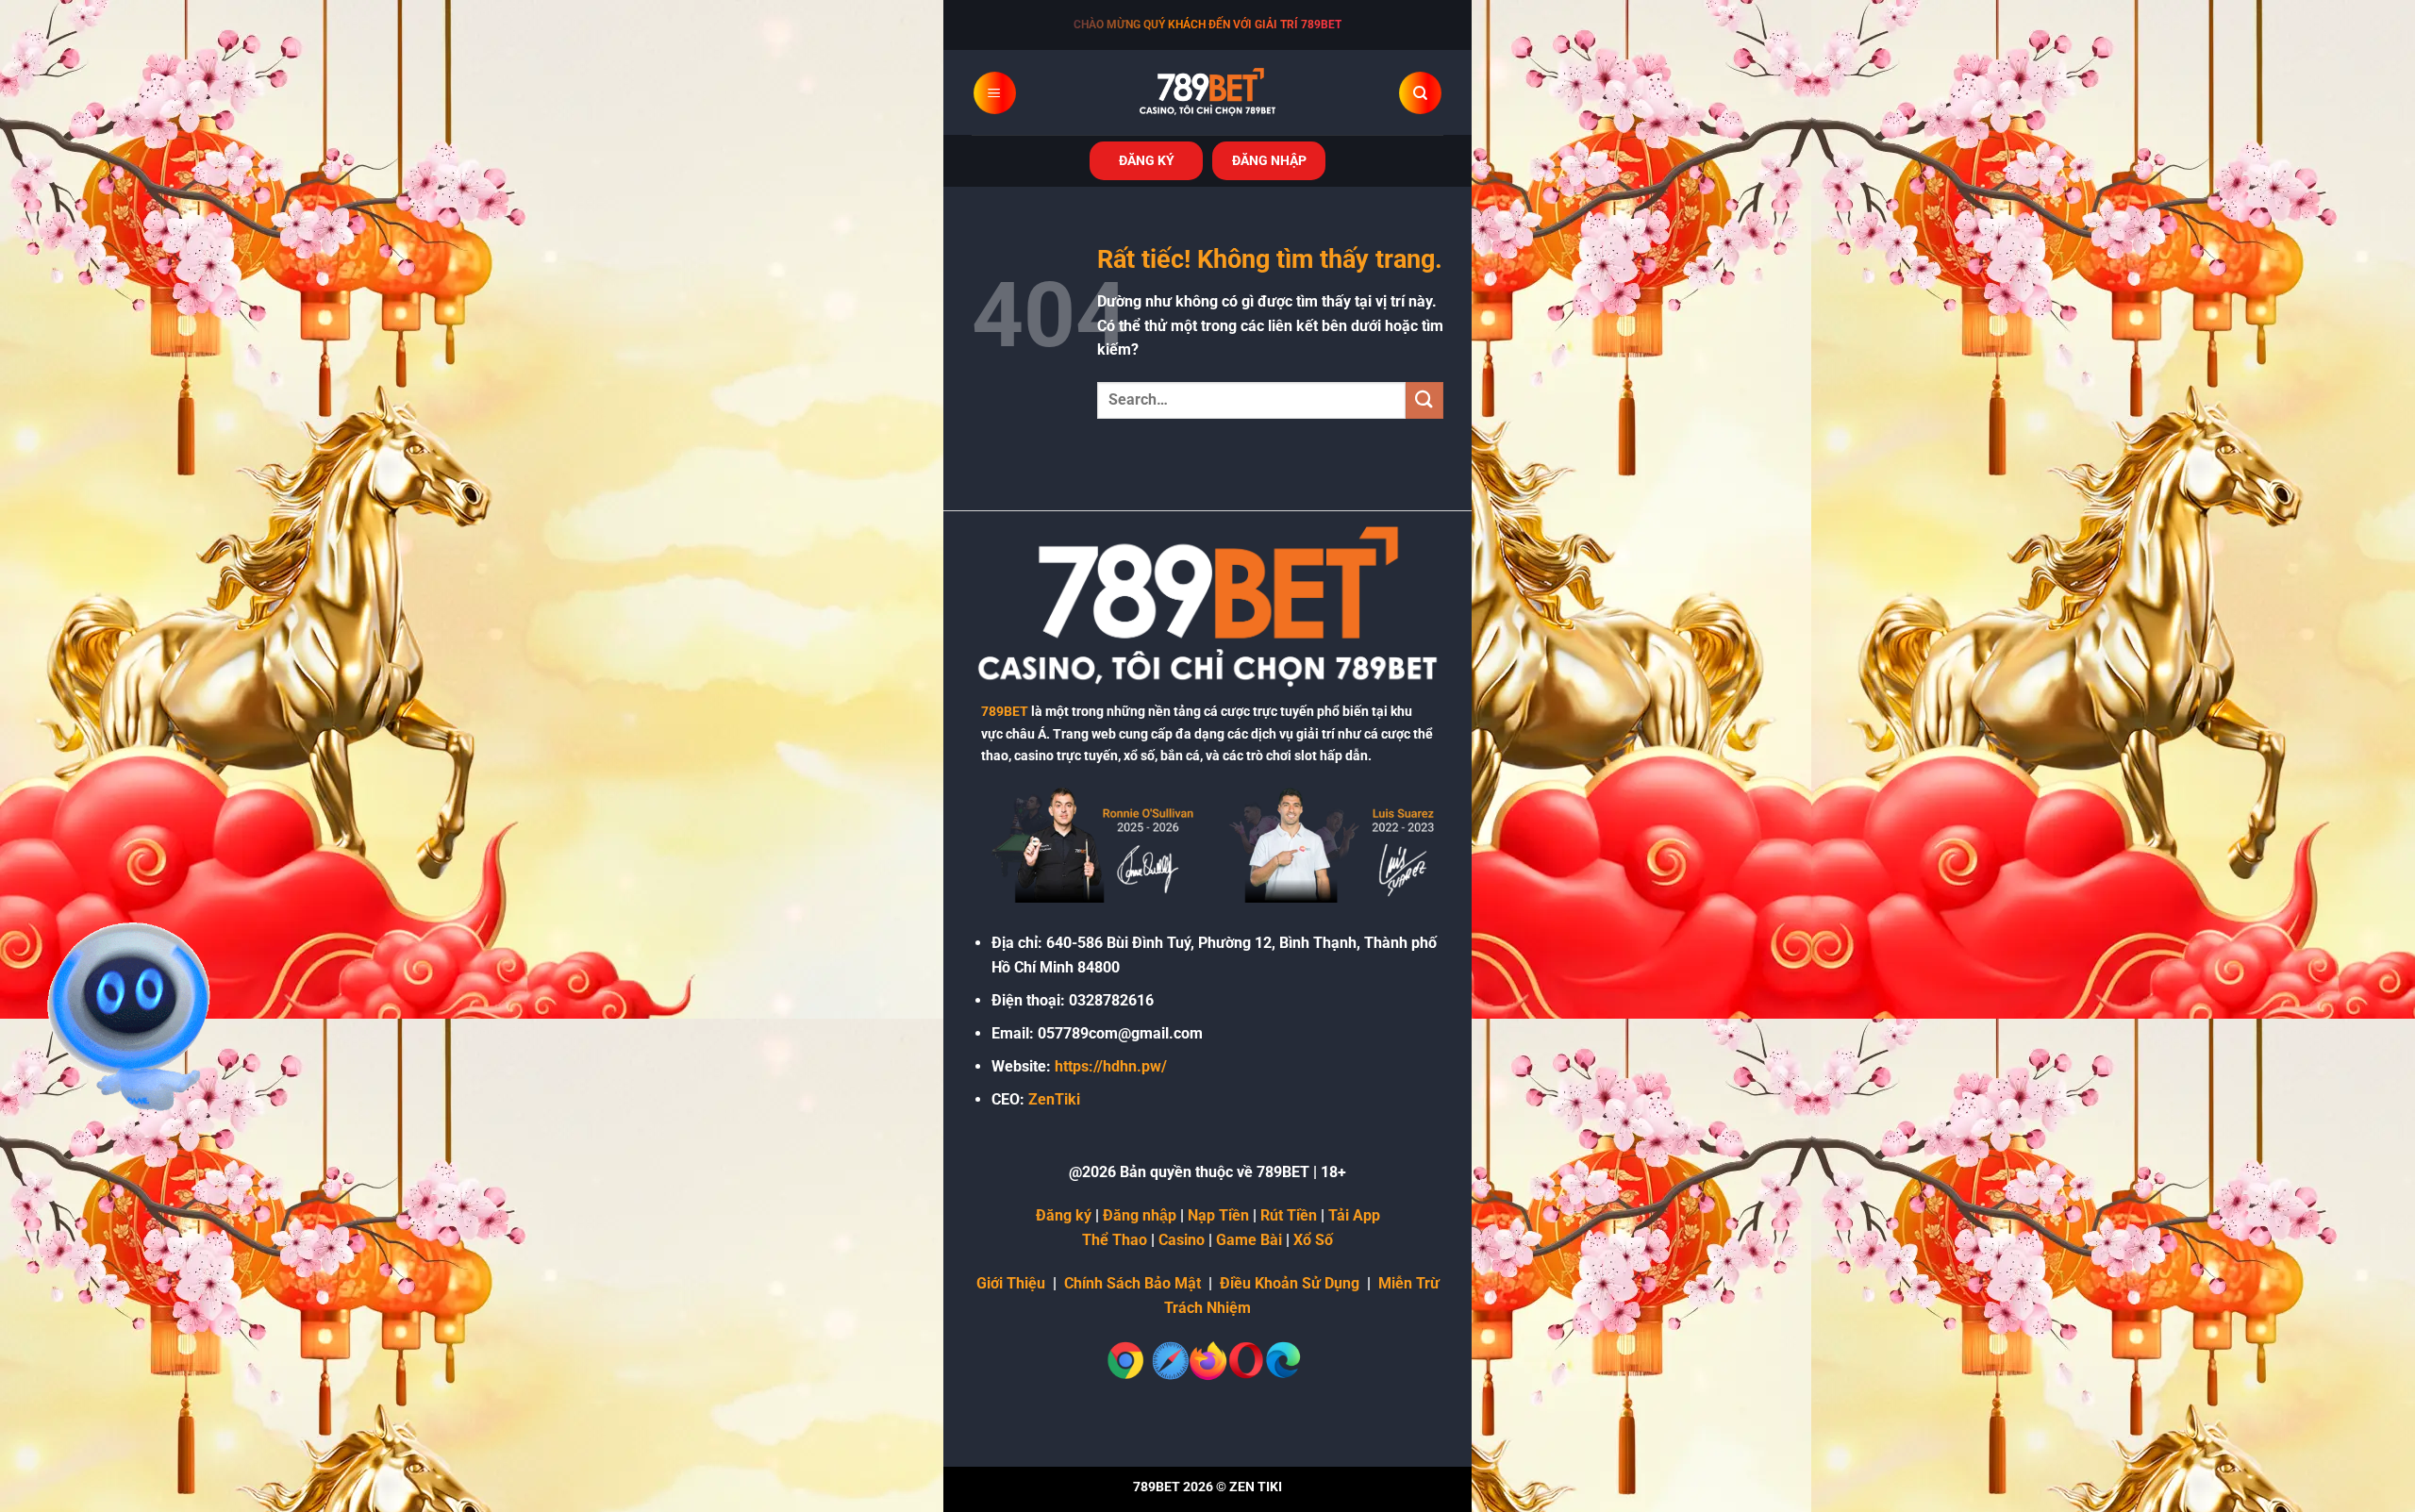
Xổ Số (1313, 1240)
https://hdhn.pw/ (1111, 1066)
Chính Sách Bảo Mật (1133, 1283)
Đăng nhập (1140, 1215)
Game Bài (1249, 1240)
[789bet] (1207, 92)
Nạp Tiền (1218, 1215)
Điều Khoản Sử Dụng (1290, 1283)
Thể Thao (1115, 1240)
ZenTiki (1054, 1099)
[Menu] (995, 93)
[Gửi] (1424, 400)
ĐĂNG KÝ (1147, 160)
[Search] (1420, 93)
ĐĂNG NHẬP (1269, 160)
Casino (1182, 1240)
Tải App (1354, 1215)
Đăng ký (1064, 1215)
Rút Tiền (1289, 1215)
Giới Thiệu (1011, 1283)
